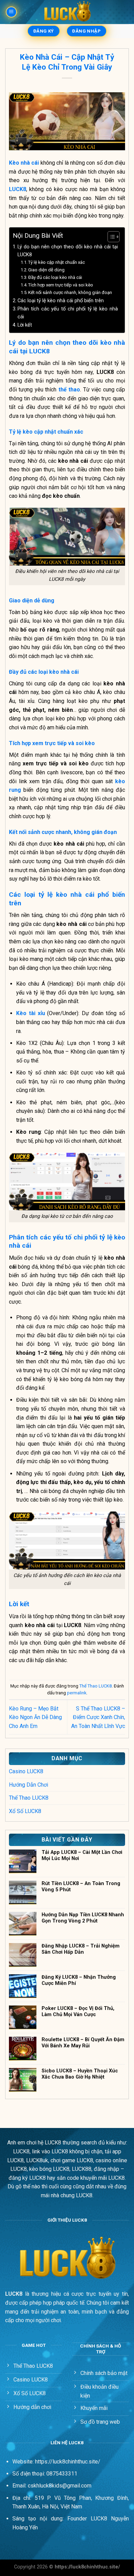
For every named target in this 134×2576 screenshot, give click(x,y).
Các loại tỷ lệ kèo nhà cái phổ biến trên (61, 301)
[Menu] (11, 12)
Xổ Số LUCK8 (25, 1811)
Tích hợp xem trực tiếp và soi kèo (61, 285)
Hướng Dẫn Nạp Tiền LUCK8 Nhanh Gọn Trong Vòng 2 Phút (83, 1918)
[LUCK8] (67, 12)
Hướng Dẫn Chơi (29, 1785)
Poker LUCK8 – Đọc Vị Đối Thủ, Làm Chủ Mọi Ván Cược (78, 2011)
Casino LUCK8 (26, 1771)
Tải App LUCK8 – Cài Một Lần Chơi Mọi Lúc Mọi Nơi (82, 1855)
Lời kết (25, 325)
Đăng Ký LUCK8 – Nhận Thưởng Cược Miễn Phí (79, 1980)
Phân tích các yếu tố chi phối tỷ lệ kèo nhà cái (68, 313)
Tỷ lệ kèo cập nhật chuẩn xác (57, 262)
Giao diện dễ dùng (46, 270)
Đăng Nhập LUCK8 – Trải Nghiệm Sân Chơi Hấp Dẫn (81, 1949)
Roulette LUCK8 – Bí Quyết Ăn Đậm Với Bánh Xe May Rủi (83, 2043)
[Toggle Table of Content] (110, 237)
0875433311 (62, 2474)
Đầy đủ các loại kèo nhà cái (55, 277)
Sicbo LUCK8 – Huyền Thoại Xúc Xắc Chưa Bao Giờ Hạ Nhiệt (80, 2074)
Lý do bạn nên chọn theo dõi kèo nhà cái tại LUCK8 (68, 251)
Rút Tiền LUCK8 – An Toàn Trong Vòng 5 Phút (81, 1886)
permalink (77, 1693)
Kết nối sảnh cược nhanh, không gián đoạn (70, 292)
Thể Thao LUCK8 (96, 1686)
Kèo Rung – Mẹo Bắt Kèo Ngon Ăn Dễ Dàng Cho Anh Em (35, 1717)
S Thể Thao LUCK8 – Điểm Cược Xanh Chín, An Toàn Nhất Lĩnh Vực (98, 1717)
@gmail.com (77, 2486)
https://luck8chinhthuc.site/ (68, 2462)
